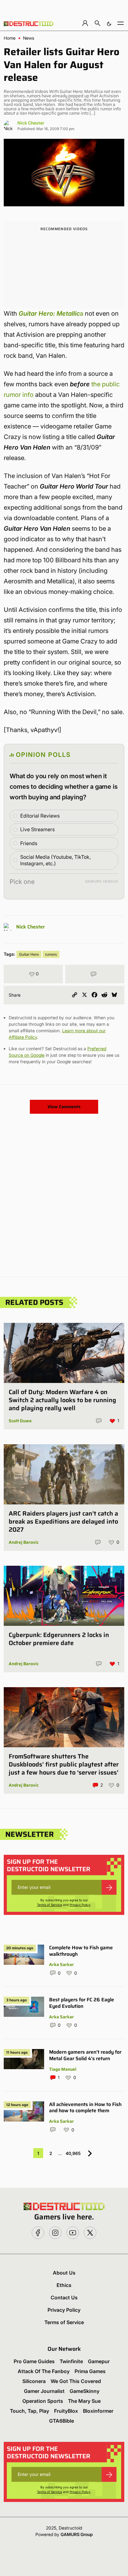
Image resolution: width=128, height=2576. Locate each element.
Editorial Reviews (40, 816)
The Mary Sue (84, 2401)
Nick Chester (31, 123)
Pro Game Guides (34, 2361)
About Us (64, 2273)
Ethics (64, 2285)
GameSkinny (85, 2391)
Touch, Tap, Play (30, 2411)
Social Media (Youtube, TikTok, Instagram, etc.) (55, 860)
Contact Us (64, 2297)
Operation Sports (43, 2401)
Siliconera (34, 2381)
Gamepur (99, 2361)
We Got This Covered (76, 2381)
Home (10, 38)
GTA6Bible (62, 2421)
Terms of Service (50, 1905)
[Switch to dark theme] (109, 23)
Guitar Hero (29, 954)
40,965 (73, 2153)
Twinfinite (71, 2361)
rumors (51, 954)
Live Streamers (37, 829)
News (29, 38)
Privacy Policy (80, 1905)
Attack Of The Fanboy (44, 2371)
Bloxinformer (98, 2411)
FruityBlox (66, 2411)
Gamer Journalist (44, 2391)
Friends (29, 843)
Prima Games (90, 2371)
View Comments (64, 1107)
